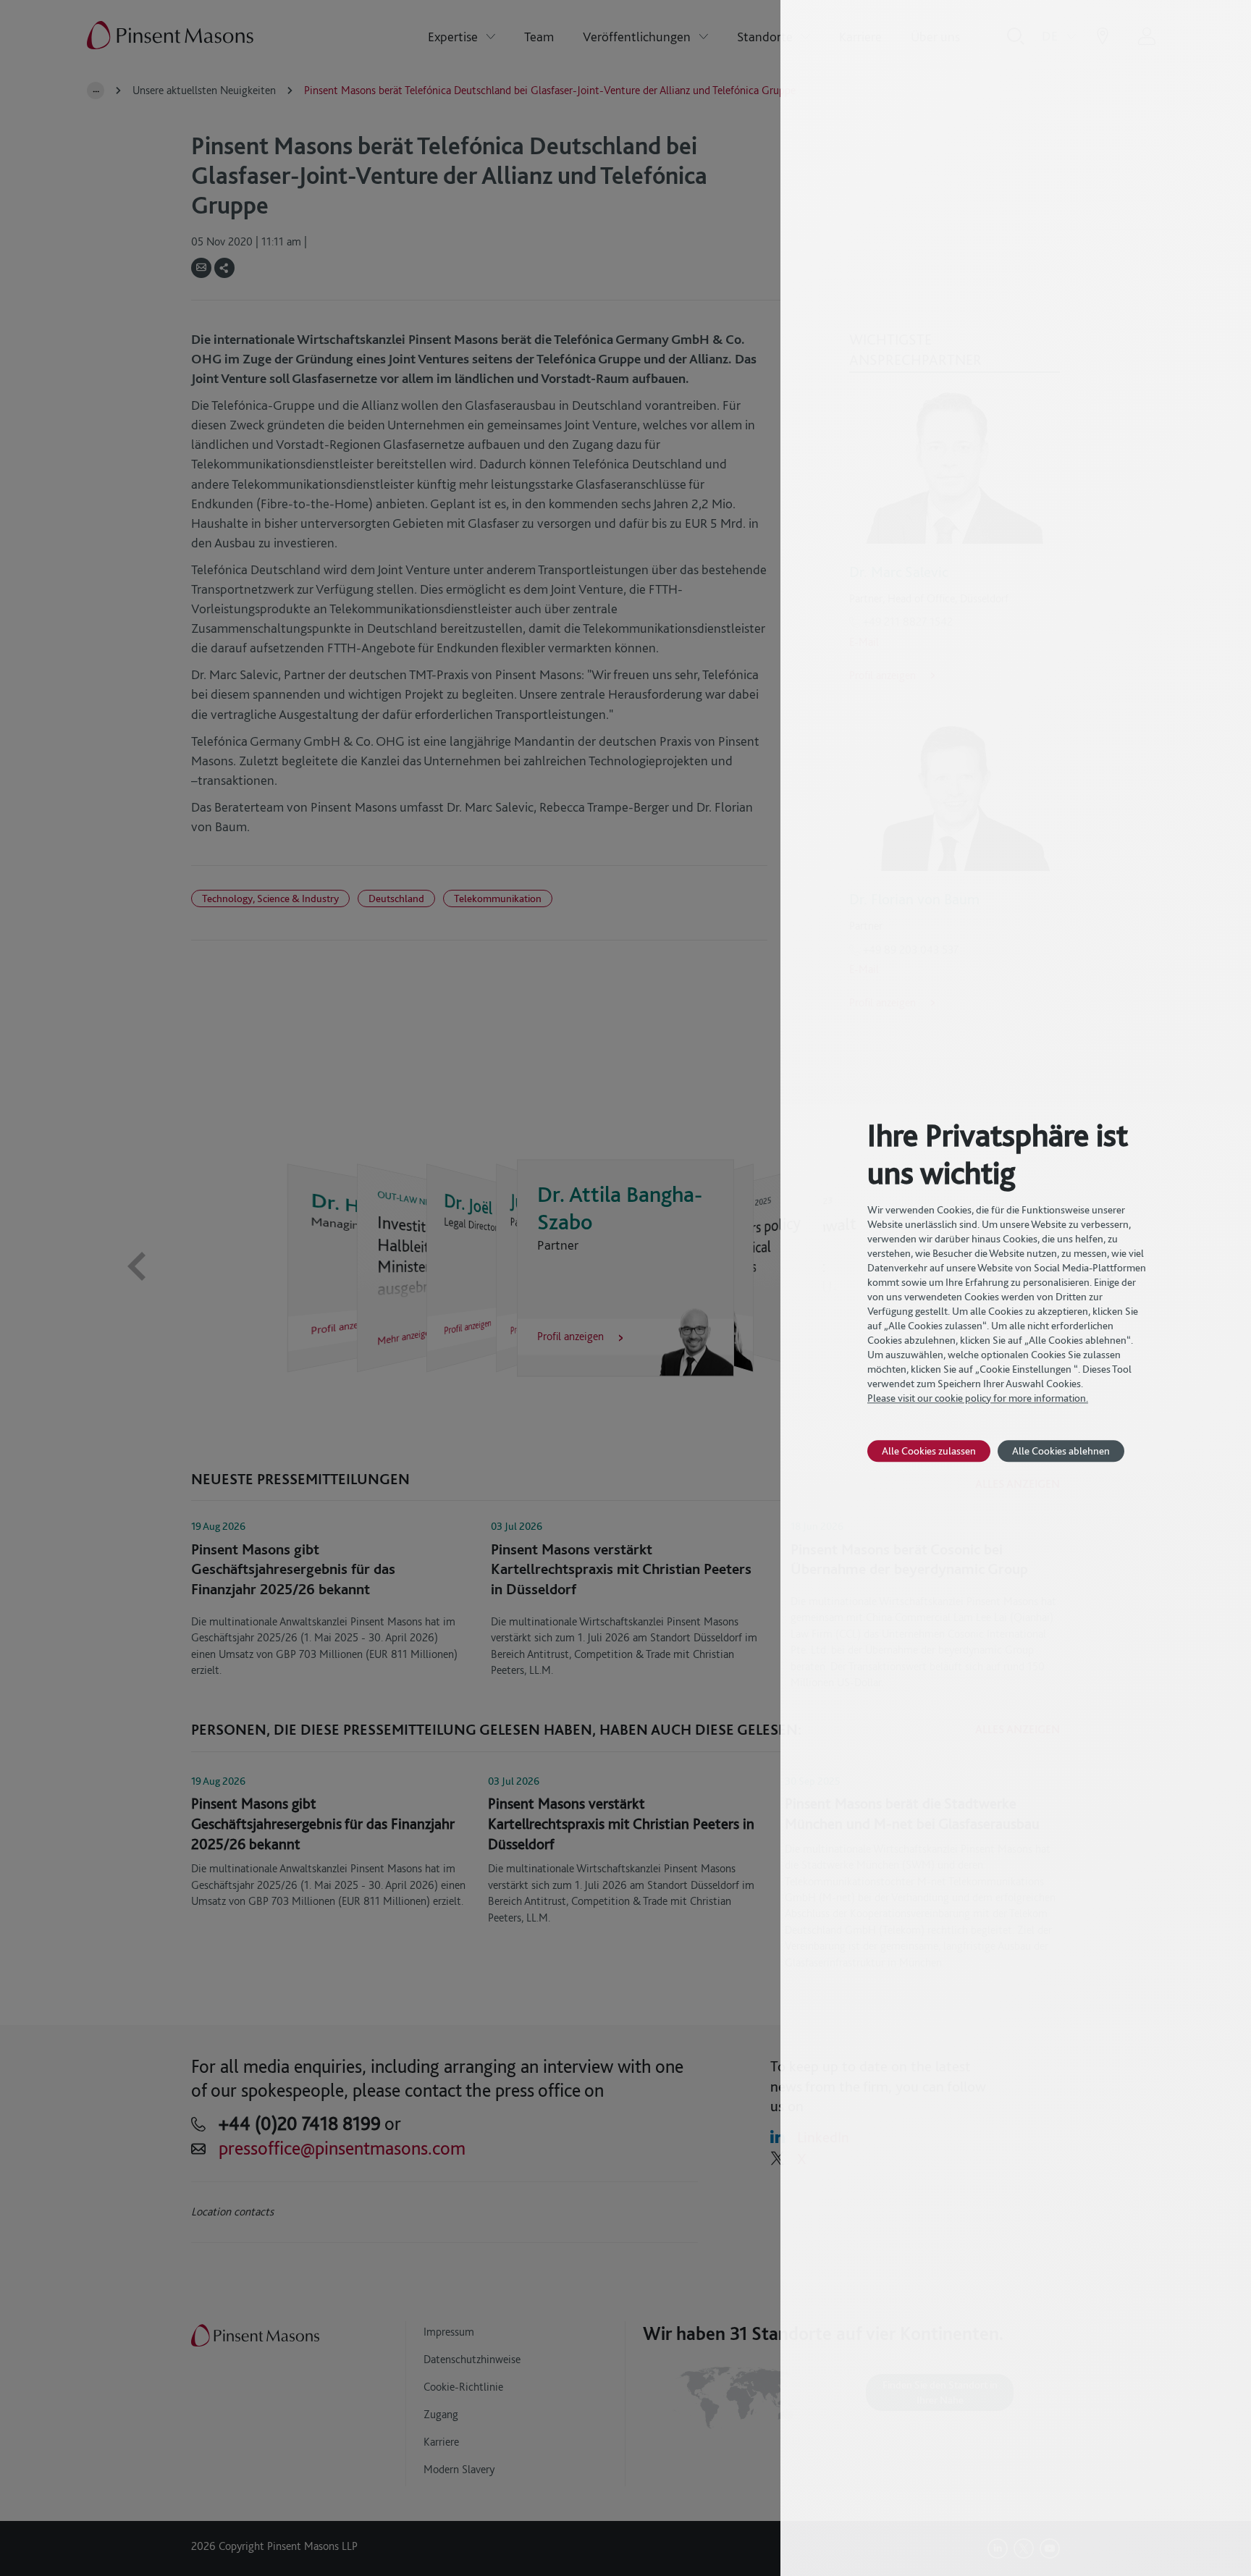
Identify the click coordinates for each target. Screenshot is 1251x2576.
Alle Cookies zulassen (929, 1451)
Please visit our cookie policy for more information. (978, 1398)
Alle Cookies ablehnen (1061, 1451)
